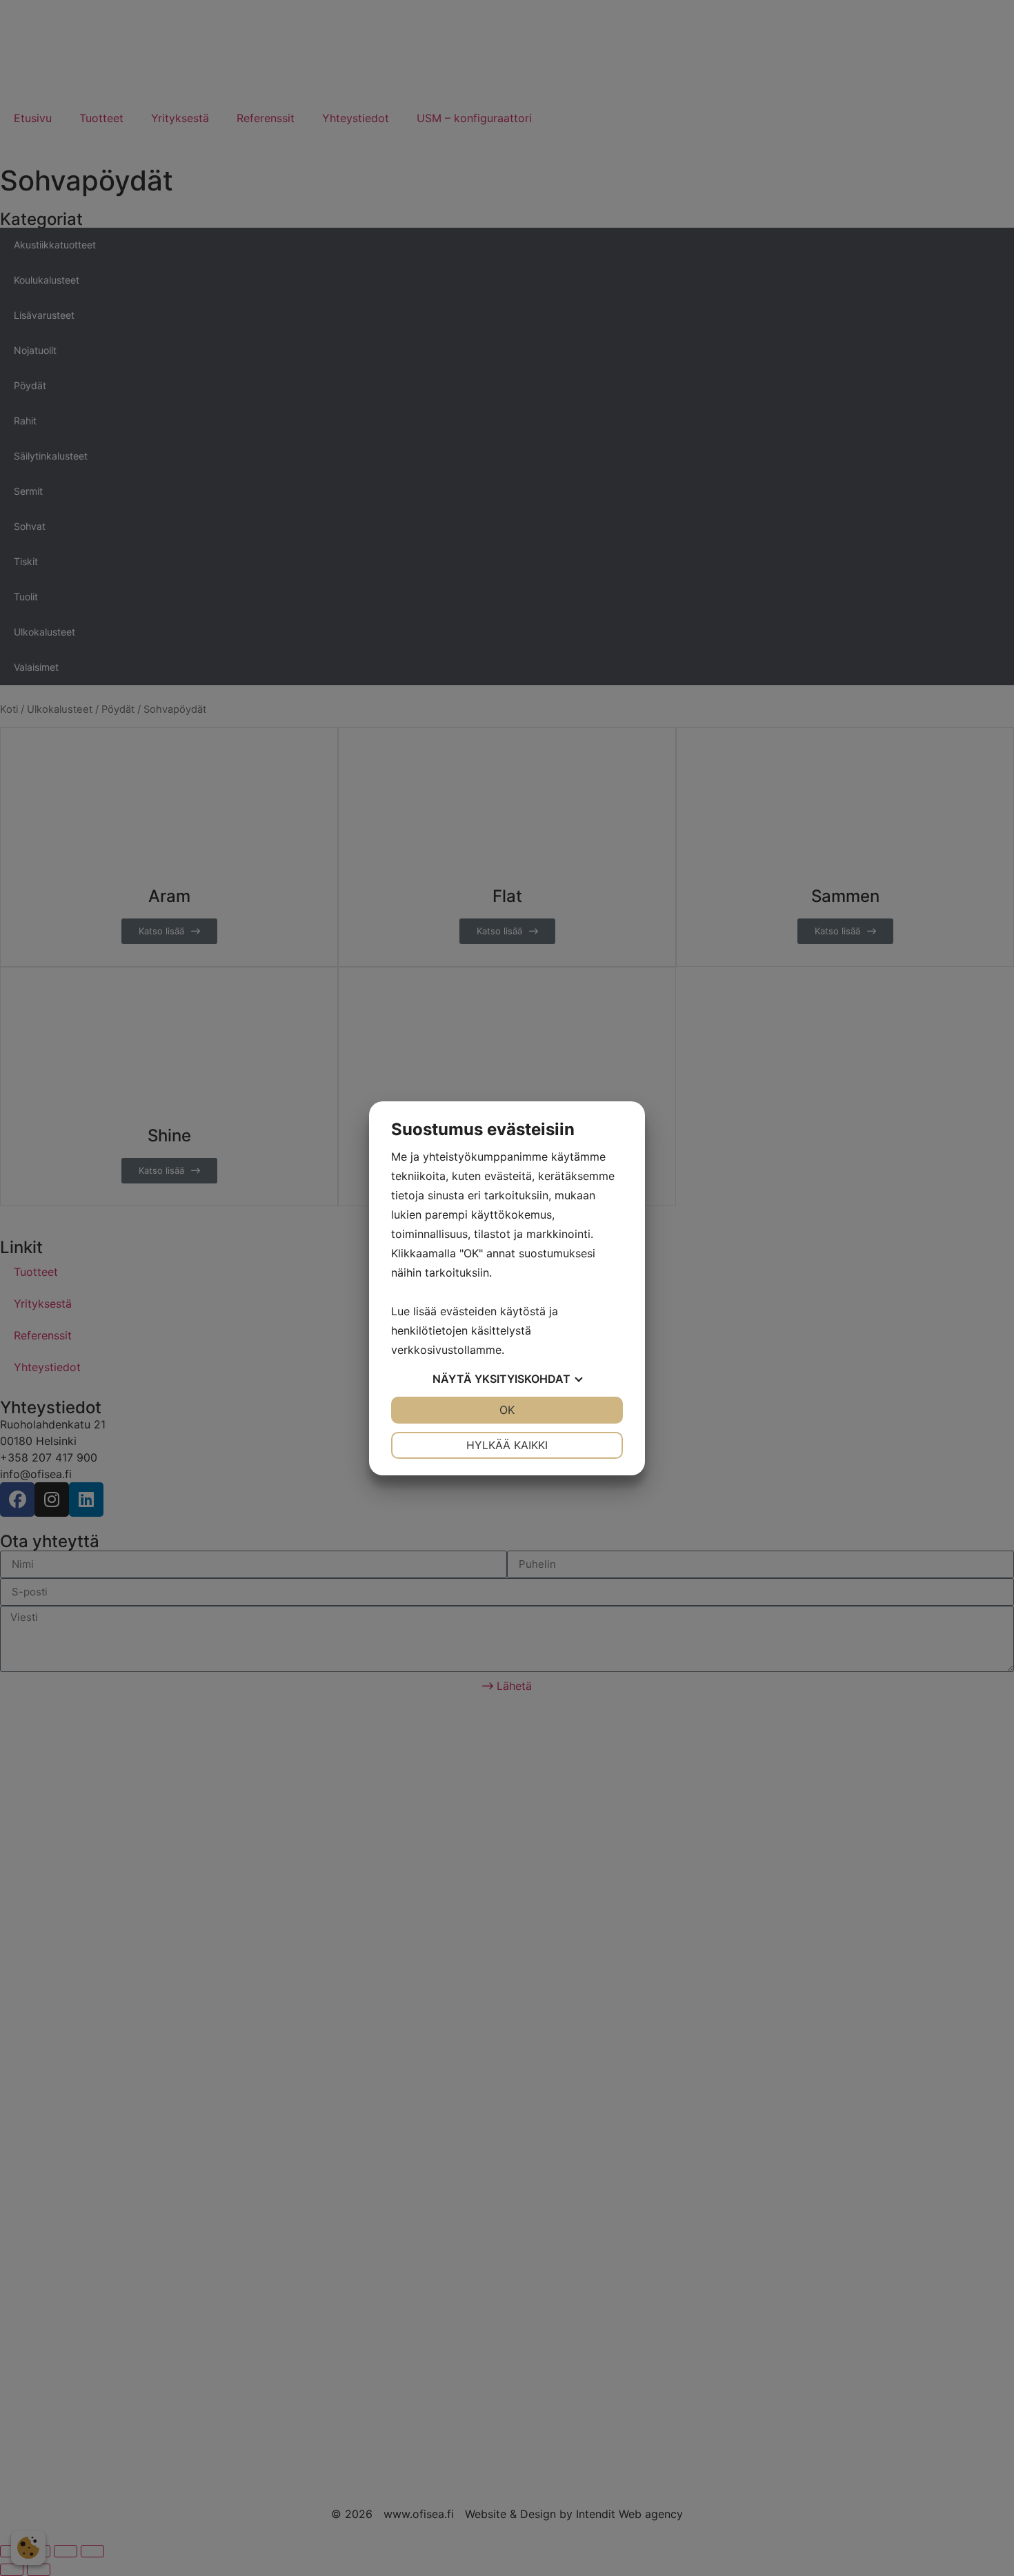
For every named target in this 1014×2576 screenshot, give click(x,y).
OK (507, 1410)
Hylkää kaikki (507, 1445)
